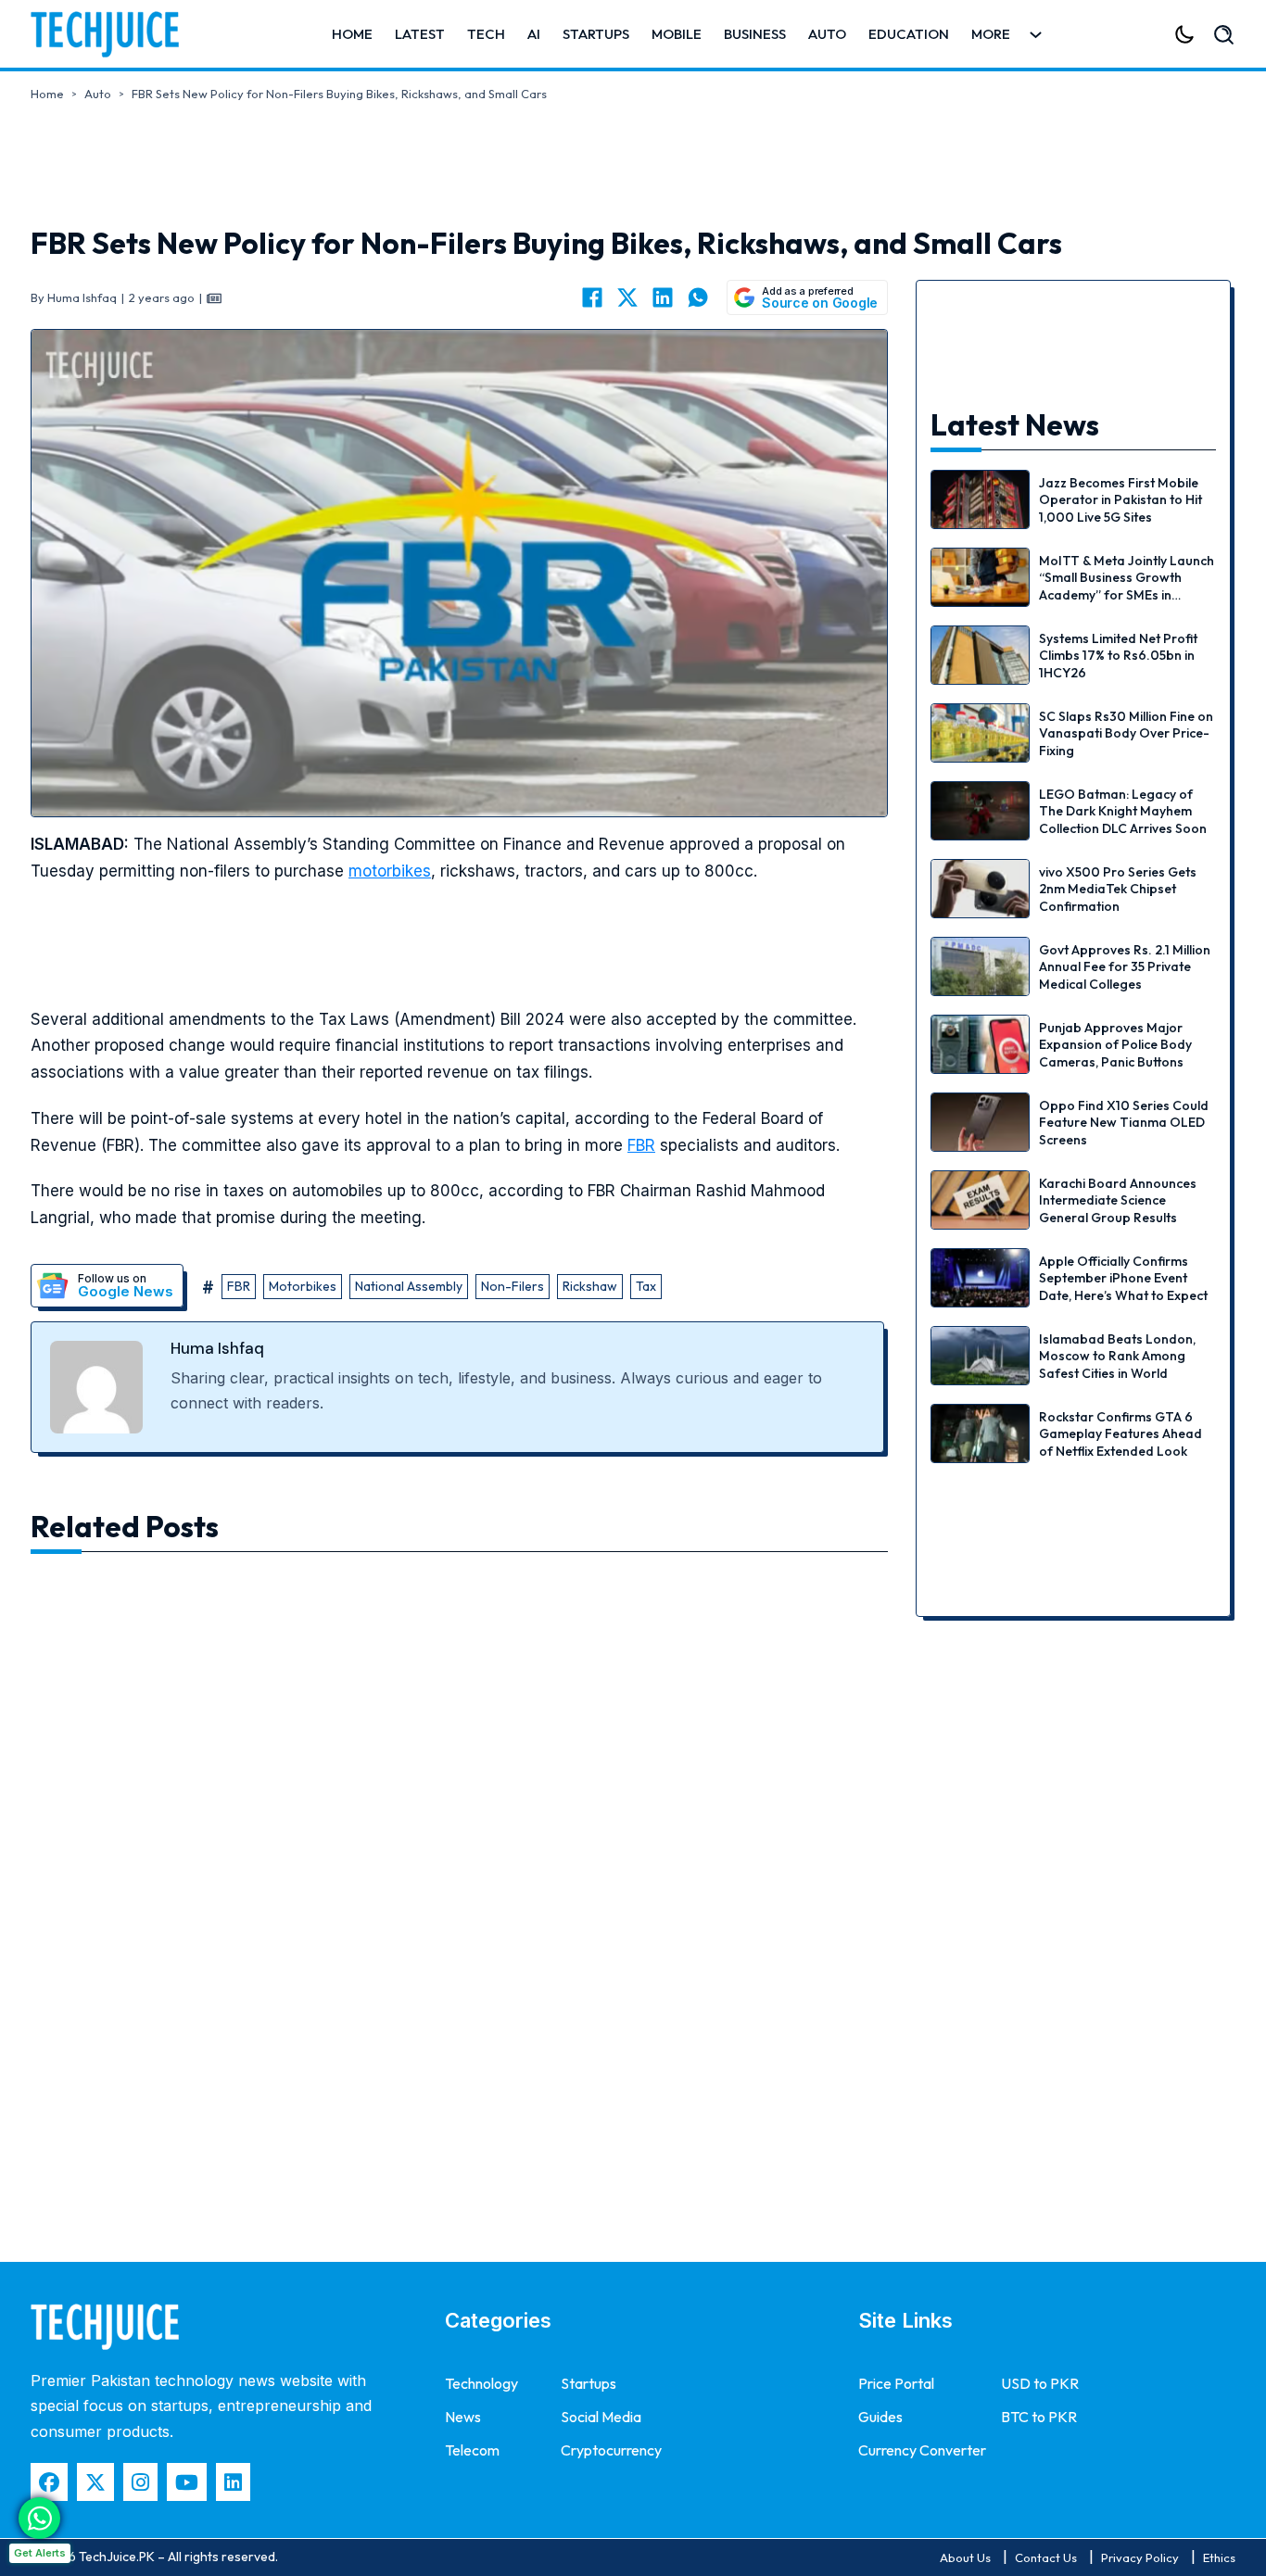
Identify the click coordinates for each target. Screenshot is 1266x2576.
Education (909, 34)
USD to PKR (1040, 2383)
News (463, 2417)
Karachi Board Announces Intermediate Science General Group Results (1118, 1200)
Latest (420, 34)
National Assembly (409, 1286)
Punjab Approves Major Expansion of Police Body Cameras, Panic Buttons (1115, 1044)
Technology (481, 2383)
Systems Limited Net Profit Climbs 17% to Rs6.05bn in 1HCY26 (1118, 655)
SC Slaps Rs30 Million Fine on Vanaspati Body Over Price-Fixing (1126, 733)
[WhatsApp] (698, 297)
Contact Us (1046, 2557)
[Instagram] (140, 2482)
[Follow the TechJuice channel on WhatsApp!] (39, 2518)
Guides (880, 2417)
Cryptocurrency (611, 2450)
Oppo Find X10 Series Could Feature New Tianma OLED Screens (1124, 1122)
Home (352, 34)
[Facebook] (592, 297)
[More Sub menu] (1036, 35)
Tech (486, 34)
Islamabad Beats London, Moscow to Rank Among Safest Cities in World (1117, 1356)
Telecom (472, 2450)
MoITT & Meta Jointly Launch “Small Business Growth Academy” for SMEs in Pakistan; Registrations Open (1127, 594)
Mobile (677, 34)
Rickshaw (590, 1286)
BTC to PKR (1039, 2417)
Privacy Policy (1140, 2557)
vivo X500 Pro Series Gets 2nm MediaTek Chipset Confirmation (1118, 889)
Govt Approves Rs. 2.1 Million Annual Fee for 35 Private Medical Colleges (1125, 966)
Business (755, 34)
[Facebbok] (49, 2482)
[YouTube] (187, 2482)
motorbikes (390, 871)
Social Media (601, 2417)
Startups (596, 34)
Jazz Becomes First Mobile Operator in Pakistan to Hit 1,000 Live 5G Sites (1120, 499)
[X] (627, 297)
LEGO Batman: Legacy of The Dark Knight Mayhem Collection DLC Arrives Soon (1123, 811)
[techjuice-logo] (114, 34)
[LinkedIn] (663, 297)
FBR (641, 1145)
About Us (965, 2557)
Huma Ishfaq (217, 1348)
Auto (827, 34)
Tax (646, 1286)
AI (534, 34)
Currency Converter (922, 2450)
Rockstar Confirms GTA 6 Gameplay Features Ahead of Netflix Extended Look (1120, 1433)
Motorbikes (303, 1286)
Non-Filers (513, 1286)
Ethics (1219, 2557)
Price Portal (896, 2383)
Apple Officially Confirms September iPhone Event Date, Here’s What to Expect (1123, 1278)
